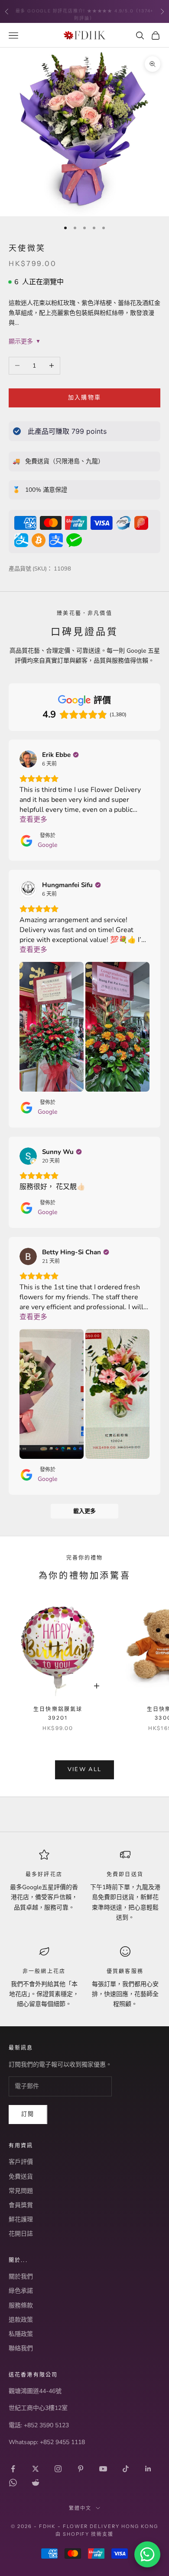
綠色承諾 (21, 2291)
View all (85, 1769)
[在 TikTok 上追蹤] (126, 2469)
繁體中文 (80, 2508)
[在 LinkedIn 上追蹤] (148, 2469)
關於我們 (21, 2276)
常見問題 (21, 2191)
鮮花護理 (21, 2219)
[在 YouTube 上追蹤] (103, 2469)
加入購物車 (85, 397)
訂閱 (28, 2114)
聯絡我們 (21, 2348)
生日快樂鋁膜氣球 (58, 1713)
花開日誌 (21, 2234)
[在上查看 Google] (28, 759)
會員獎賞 (21, 2205)
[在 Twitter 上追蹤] (36, 2469)
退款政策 (21, 2320)
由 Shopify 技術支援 (85, 2534)
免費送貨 (21, 2177)
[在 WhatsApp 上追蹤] (13, 2483)
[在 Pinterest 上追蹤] (81, 2469)
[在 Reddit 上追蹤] (36, 2483)
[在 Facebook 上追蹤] (13, 2469)
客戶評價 (21, 2162)
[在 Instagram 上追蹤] (58, 2469)
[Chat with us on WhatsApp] (147, 2554)
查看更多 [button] (33, 820)
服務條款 (21, 2305)
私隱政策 (21, 2334)
